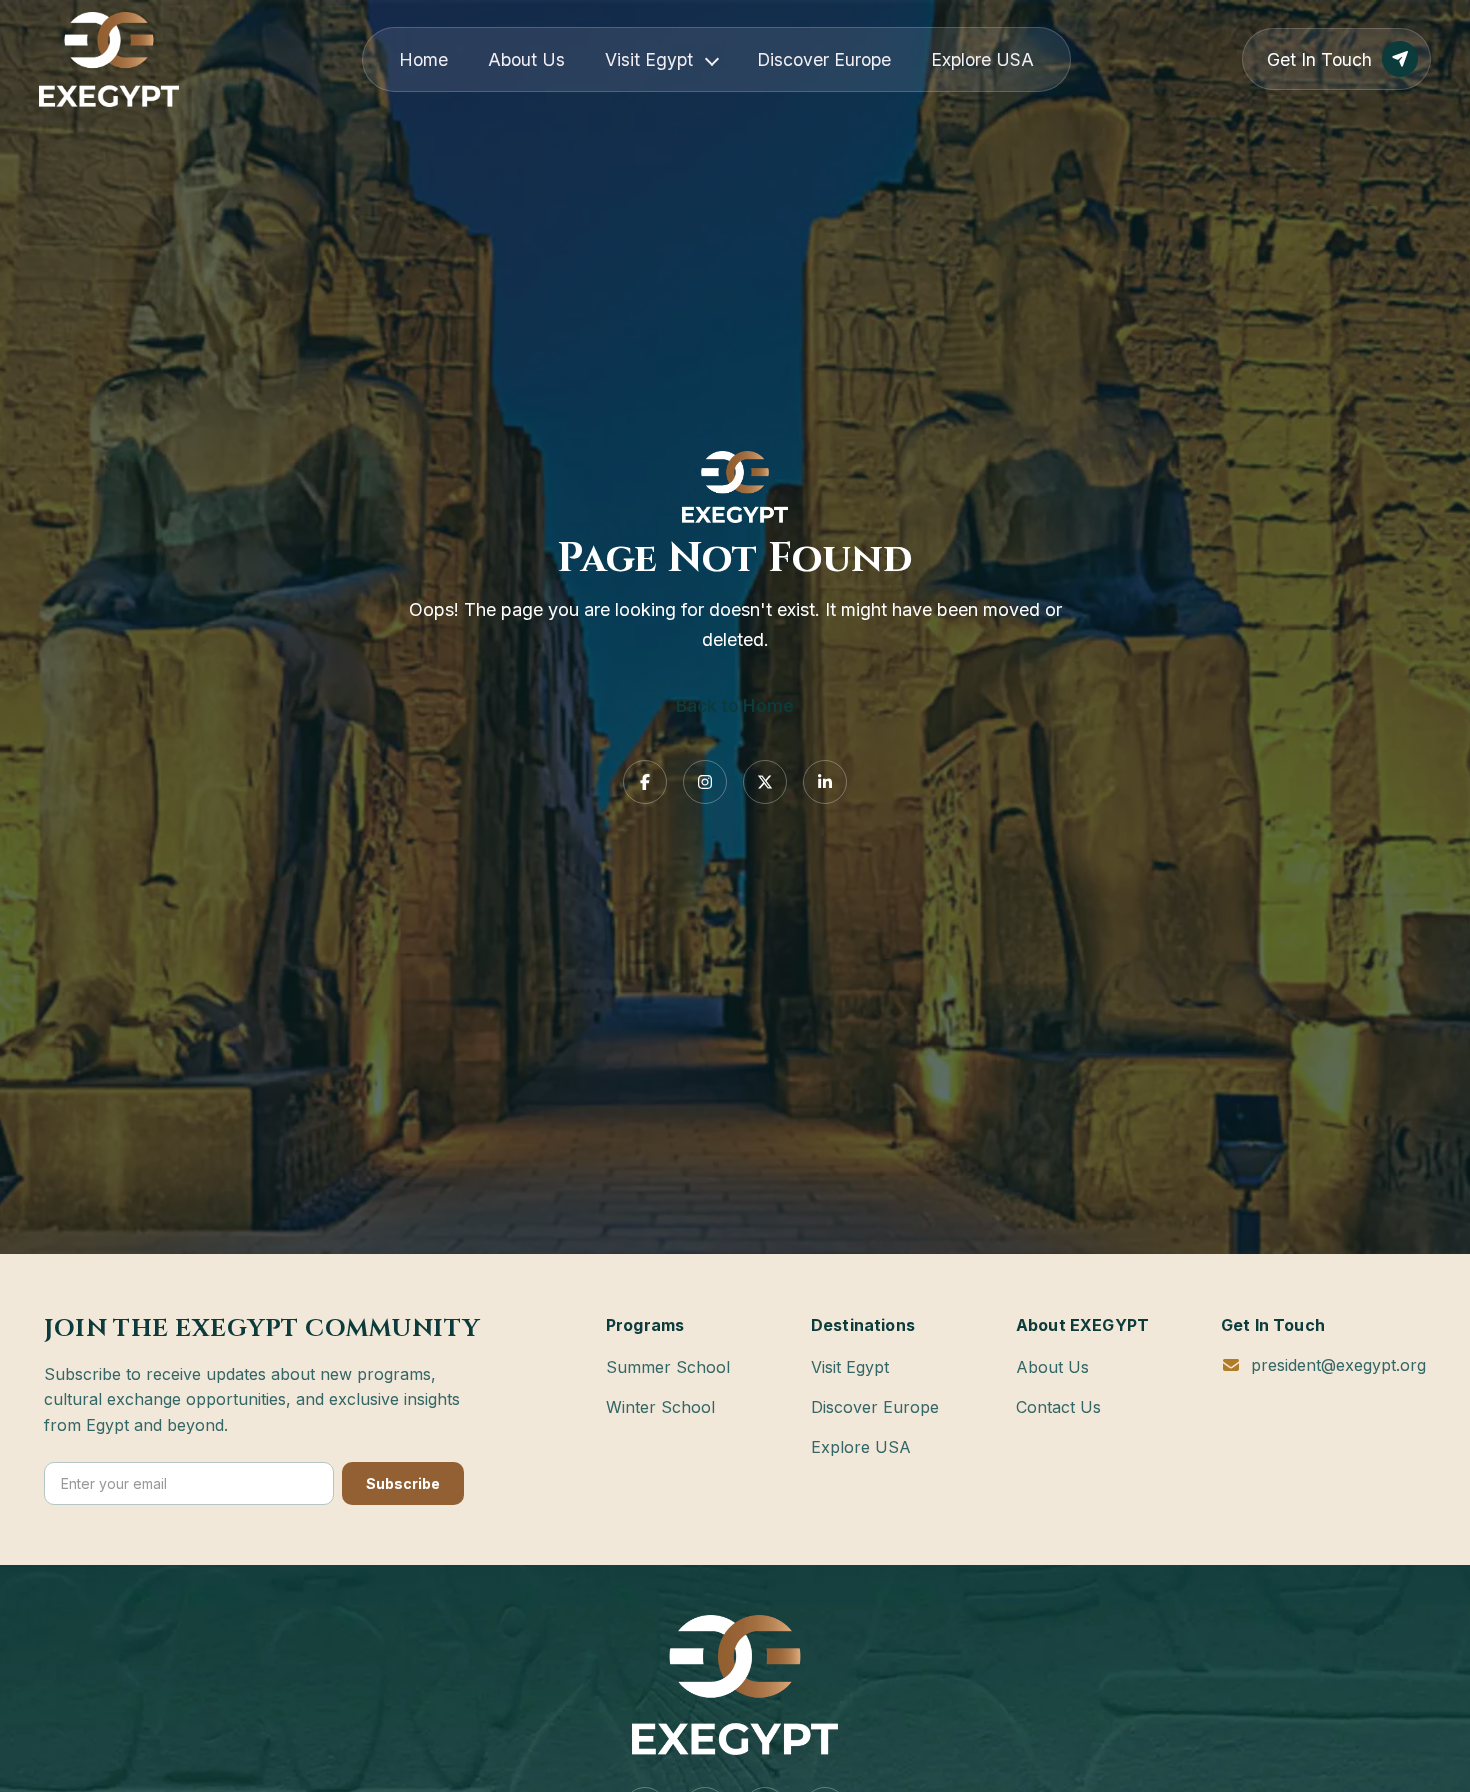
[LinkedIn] (825, 782)
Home (423, 59)
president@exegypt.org (1338, 1365)
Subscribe (403, 1483)
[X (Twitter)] (765, 782)
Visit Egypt (649, 59)
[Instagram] (705, 782)
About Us (526, 59)
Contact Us (1058, 1407)
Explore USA (982, 59)
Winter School (660, 1407)
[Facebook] (645, 782)
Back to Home (735, 705)
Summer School (668, 1367)
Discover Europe (824, 59)
